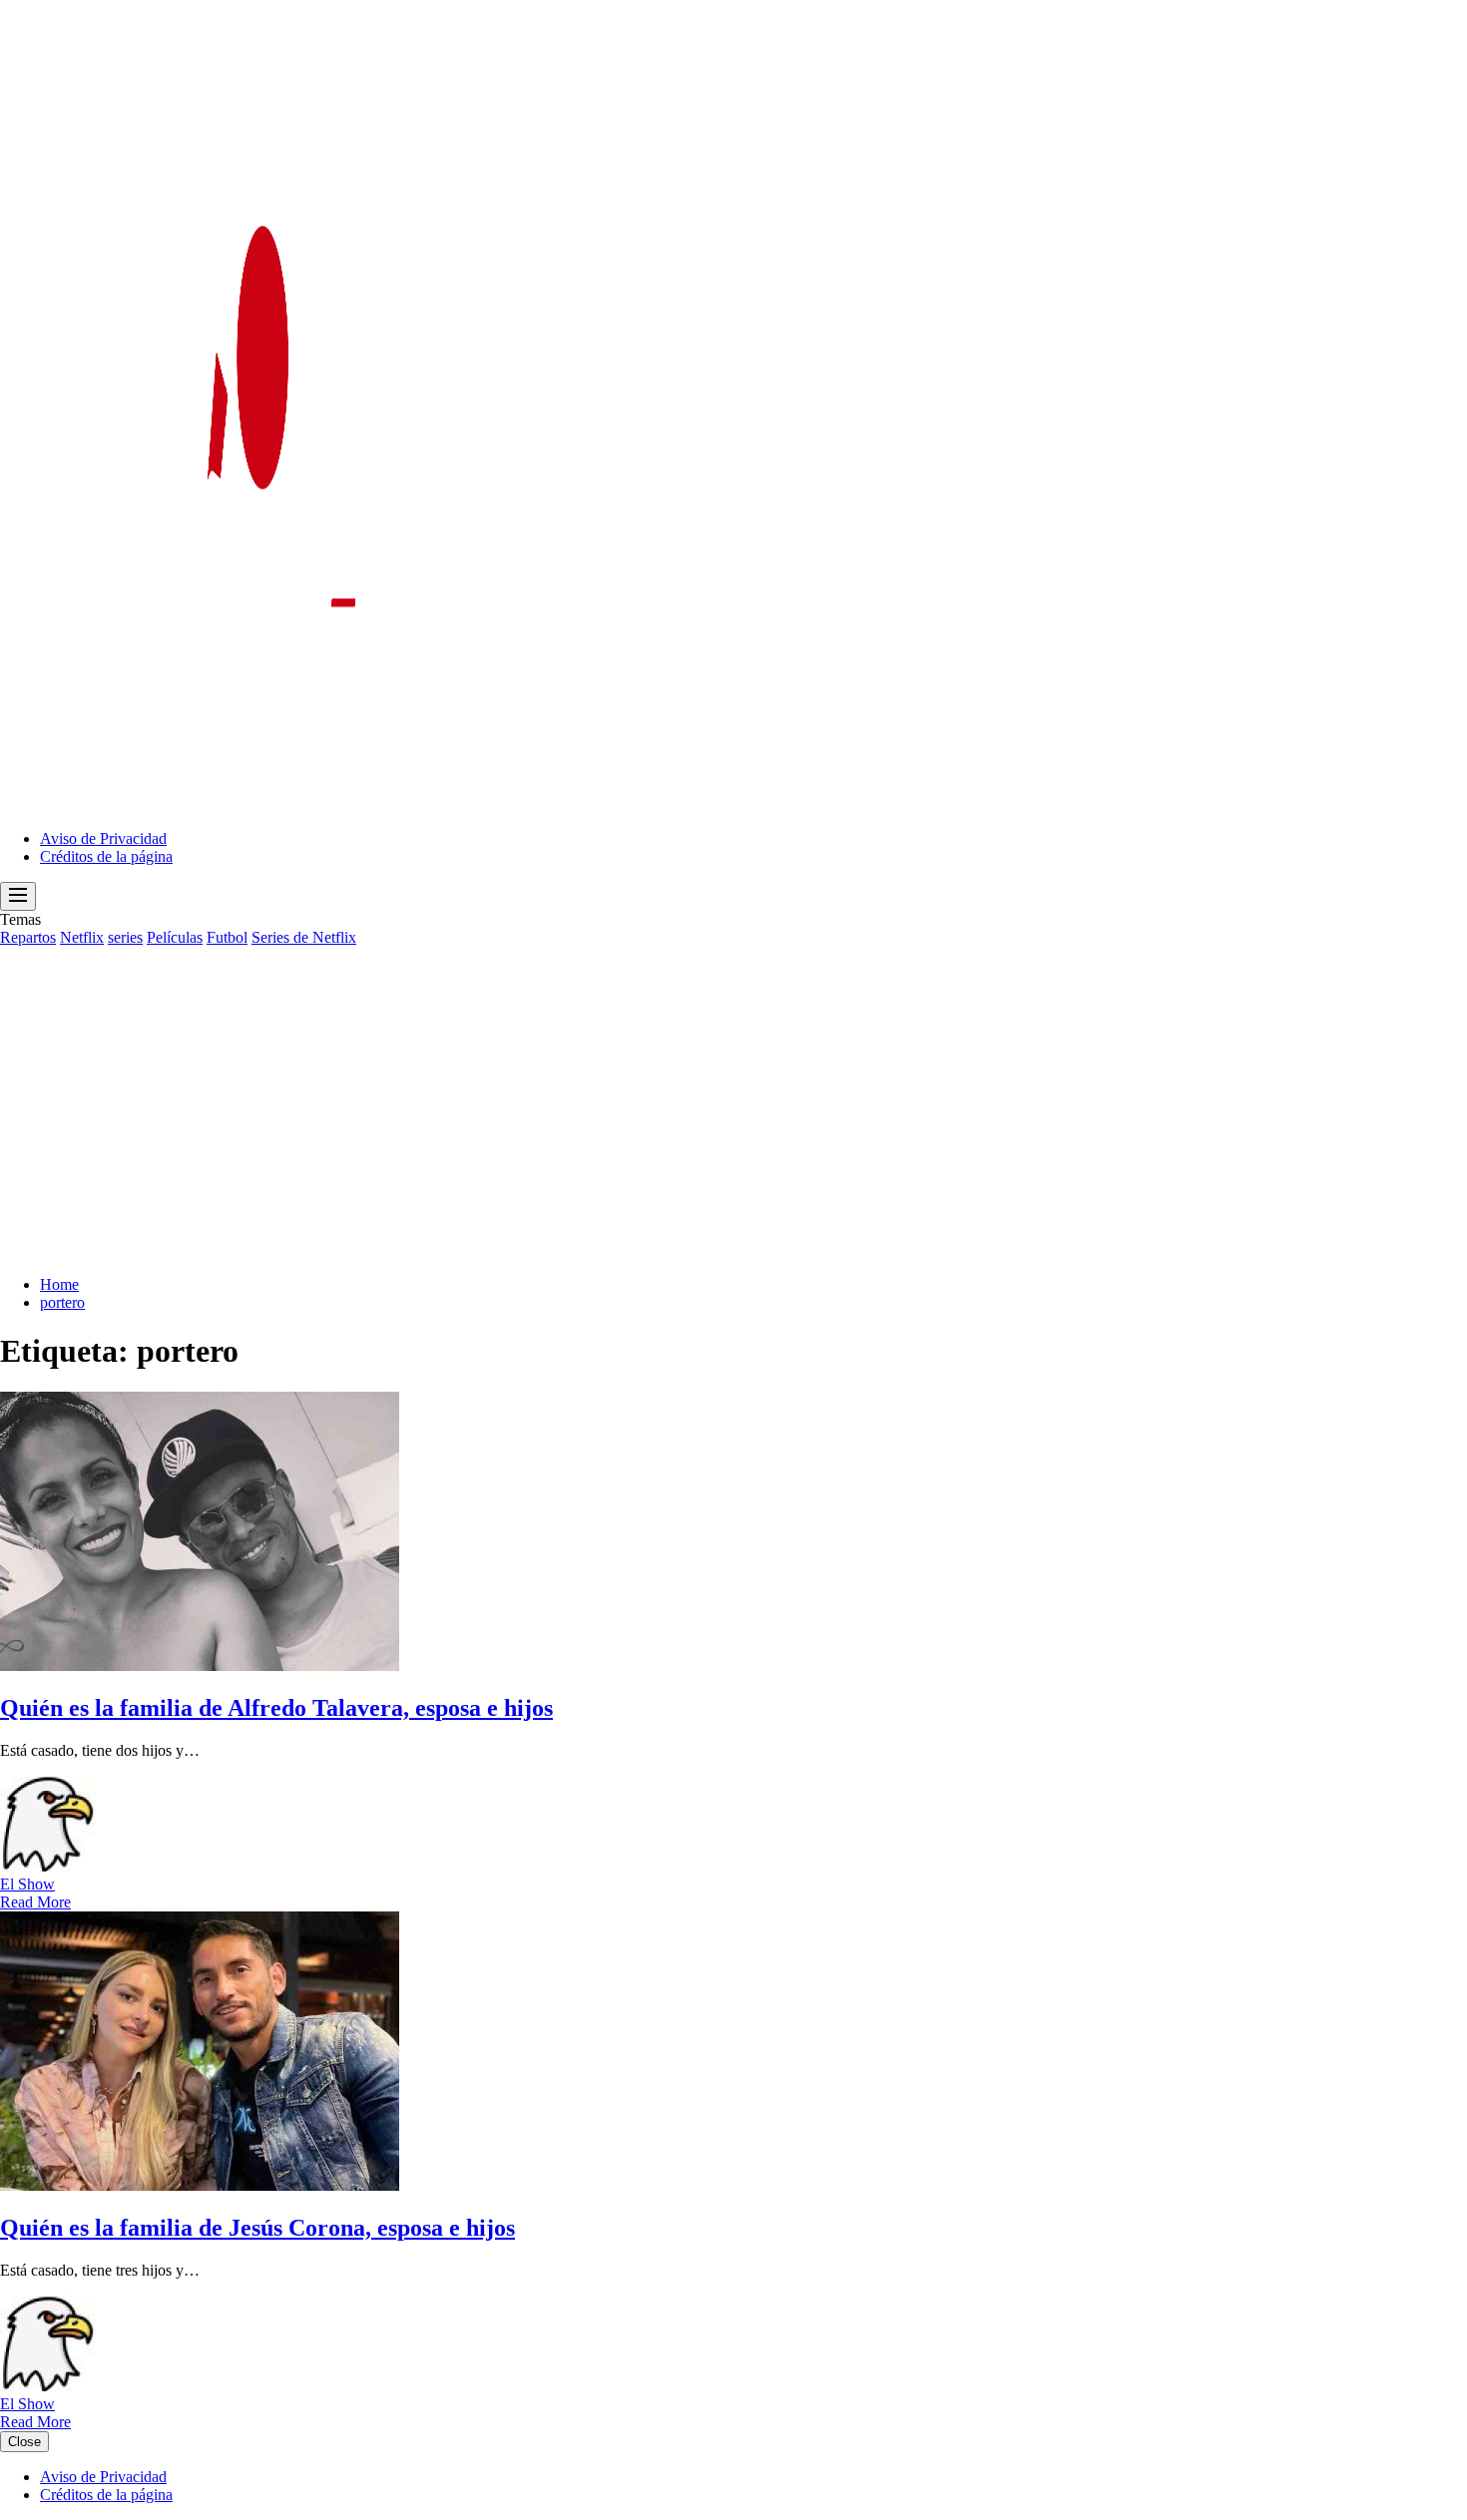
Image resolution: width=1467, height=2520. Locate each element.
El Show (27, 1884)
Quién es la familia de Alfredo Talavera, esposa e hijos (276, 1708)
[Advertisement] (733, 1096)
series (125, 937)
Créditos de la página (106, 856)
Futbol (227, 937)
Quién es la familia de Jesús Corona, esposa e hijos (257, 2228)
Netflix (82, 937)
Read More (35, 1902)
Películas (175, 937)
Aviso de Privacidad (103, 839)
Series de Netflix (304, 937)
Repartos (28, 937)
